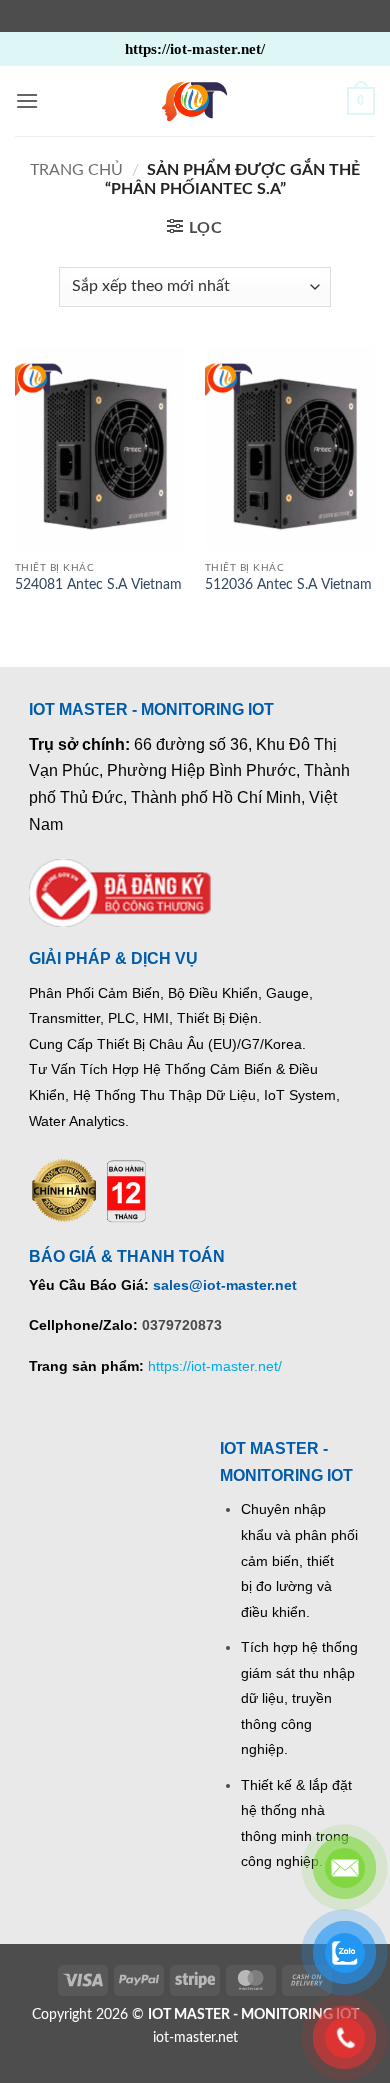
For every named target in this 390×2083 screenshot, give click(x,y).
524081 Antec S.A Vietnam (98, 585)
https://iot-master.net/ (215, 1366)
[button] (27, 100)
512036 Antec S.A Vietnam (288, 585)
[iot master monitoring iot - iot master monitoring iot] (195, 101)
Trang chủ (76, 170)
